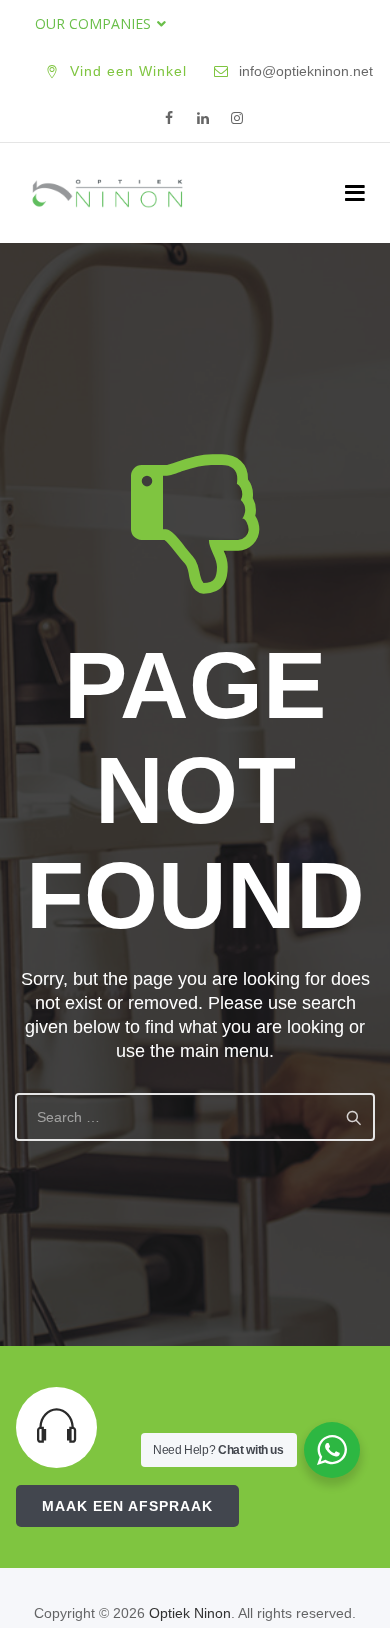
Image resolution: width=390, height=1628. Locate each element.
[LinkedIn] (203, 119)
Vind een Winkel (128, 71)
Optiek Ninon (190, 1613)
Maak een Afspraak (127, 1506)
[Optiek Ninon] (107, 193)
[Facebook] (169, 119)
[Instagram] (237, 119)
